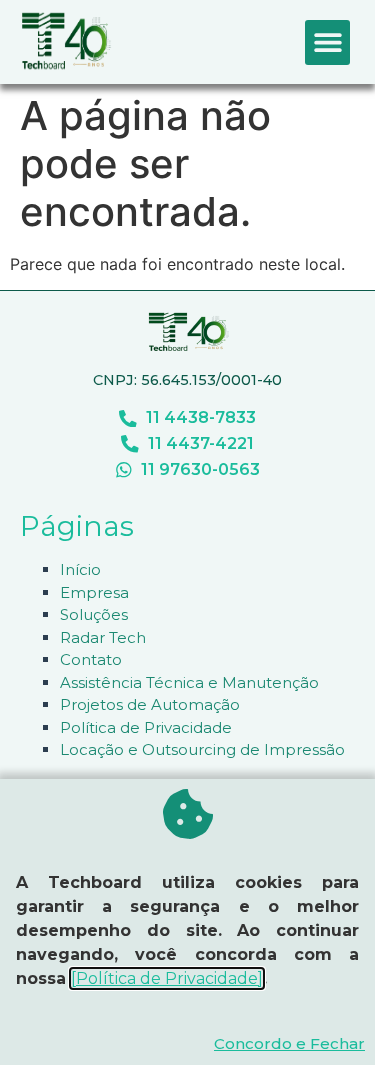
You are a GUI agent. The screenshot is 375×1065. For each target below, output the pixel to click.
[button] (327, 42)
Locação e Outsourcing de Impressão (202, 749)
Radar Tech (103, 637)
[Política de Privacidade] (167, 978)
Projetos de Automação (150, 704)
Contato (91, 659)
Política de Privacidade (146, 727)
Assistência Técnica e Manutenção (189, 682)
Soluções (94, 614)
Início (80, 569)
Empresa (94, 592)
